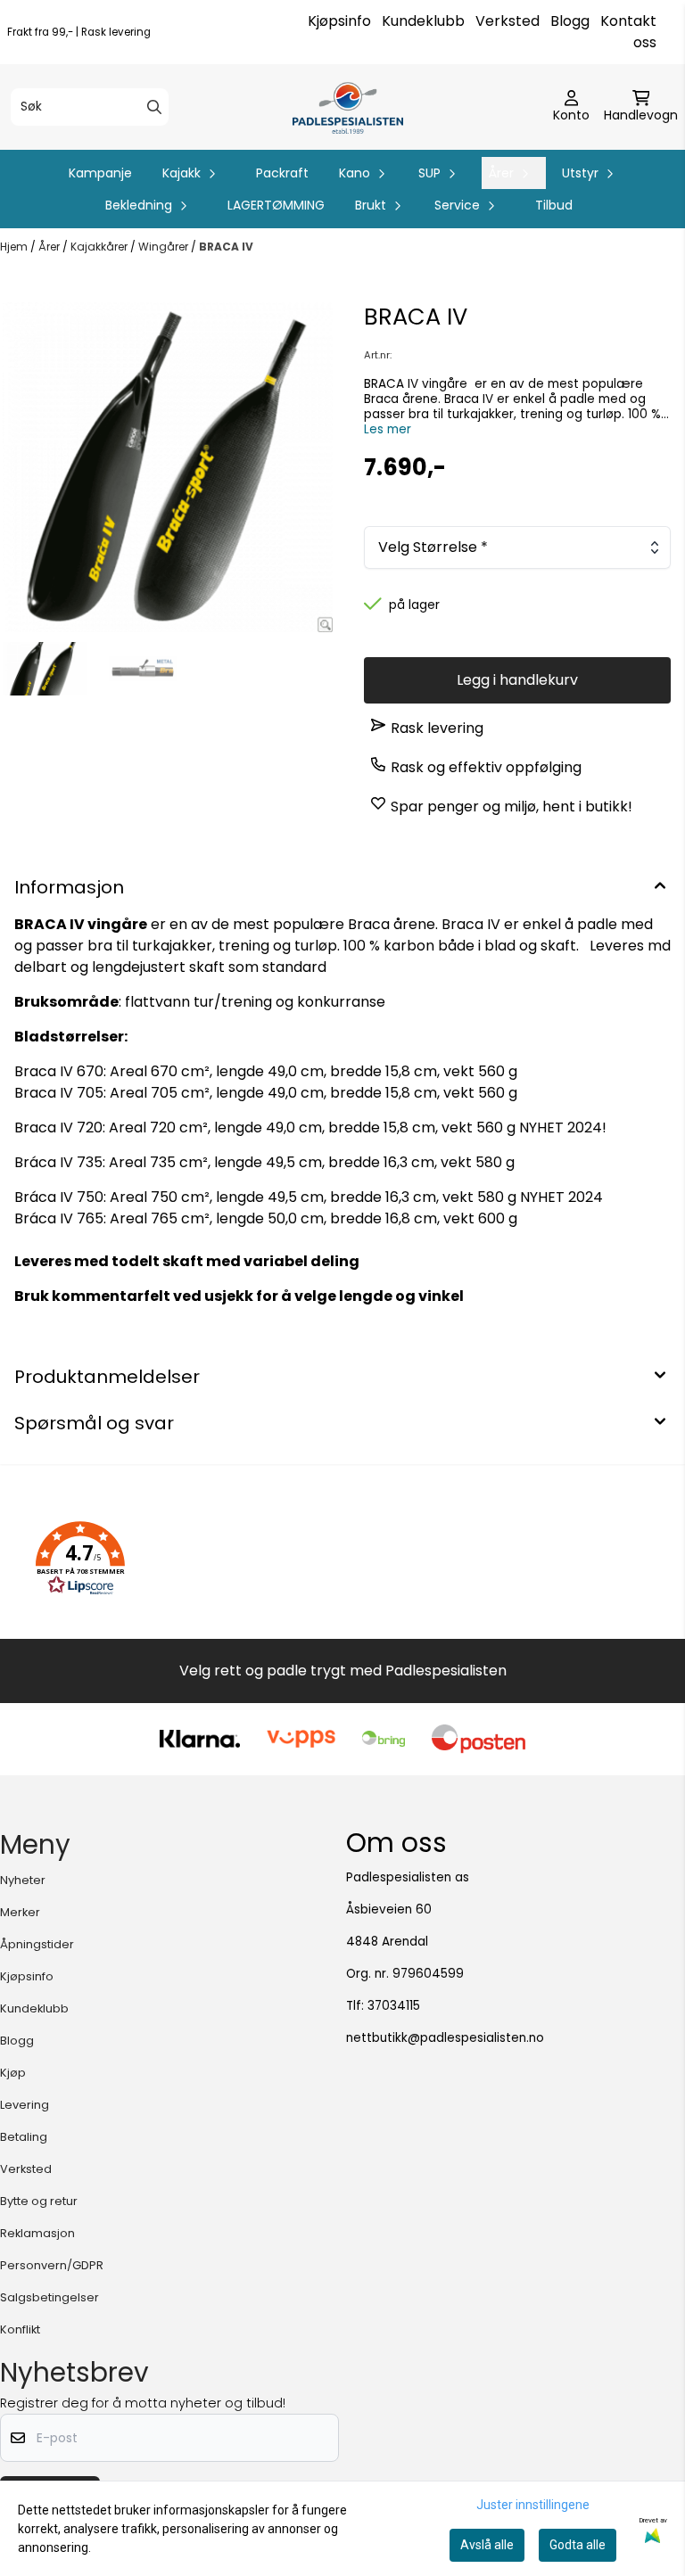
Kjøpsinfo (339, 21)
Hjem (15, 247)
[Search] (154, 107)
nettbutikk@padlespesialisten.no (445, 2038)
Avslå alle (487, 2545)
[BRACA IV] (168, 467)
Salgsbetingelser (50, 2297)
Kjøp (13, 2073)
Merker (20, 1912)
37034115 (394, 2006)
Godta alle (578, 2545)
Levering (25, 2105)
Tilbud (554, 205)
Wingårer (165, 247)
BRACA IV (226, 247)
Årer (50, 247)
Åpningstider (37, 1944)
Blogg (570, 21)
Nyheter (23, 1880)
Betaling (24, 2137)
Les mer (388, 429)
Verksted (508, 21)
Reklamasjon (37, 2233)
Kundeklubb (423, 21)
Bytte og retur (39, 2201)
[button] (80, 1559)
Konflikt (20, 2329)
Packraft (282, 173)
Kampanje (100, 173)
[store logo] (347, 107)
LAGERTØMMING (276, 205)
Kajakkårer (100, 247)
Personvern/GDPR (52, 2265)
